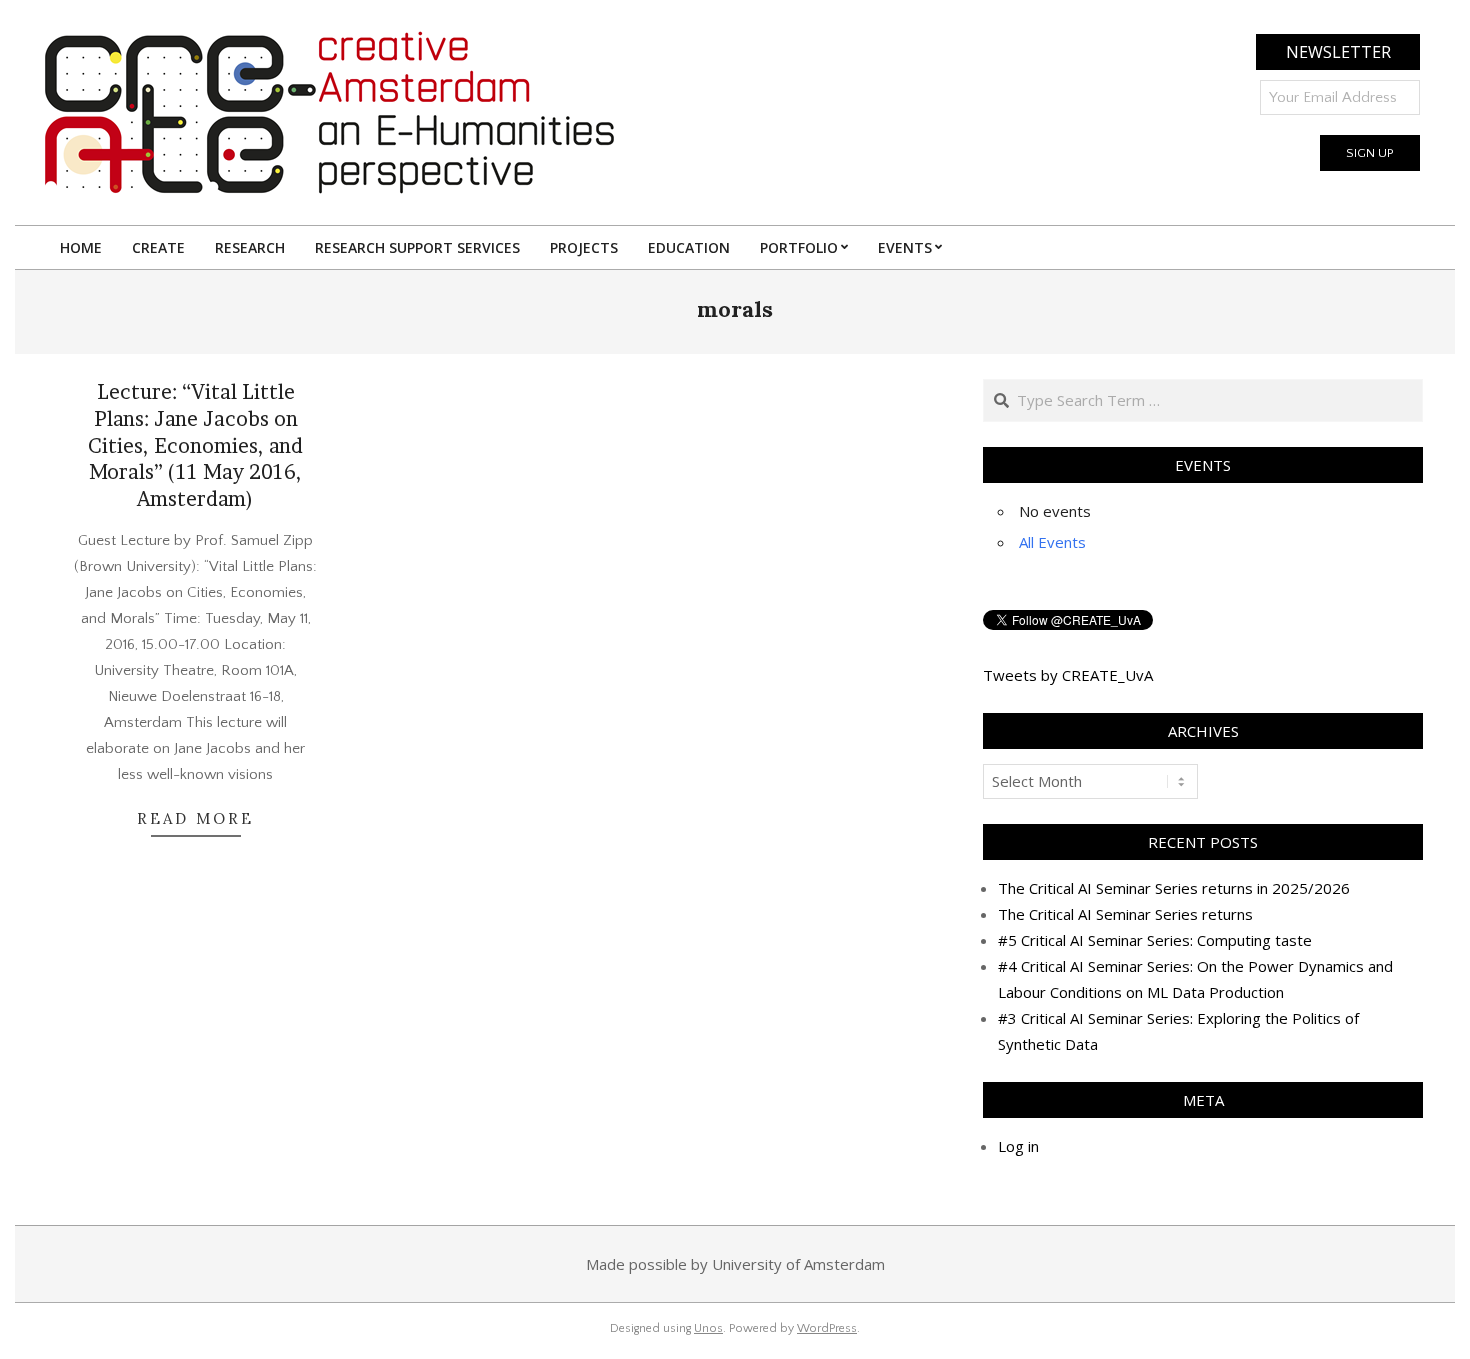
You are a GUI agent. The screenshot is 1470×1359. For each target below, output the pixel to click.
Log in (1018, 1146)
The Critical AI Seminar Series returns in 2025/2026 (1174, 888)
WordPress (827, 1328)
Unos (708, 1328)
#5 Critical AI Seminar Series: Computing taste (1155, 940)
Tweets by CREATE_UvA (1068, 675)
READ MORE (195, 818)
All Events (1052, 542)
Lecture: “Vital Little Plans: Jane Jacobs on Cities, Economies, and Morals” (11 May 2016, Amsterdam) (195, 445)
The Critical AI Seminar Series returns (1125, 914)
